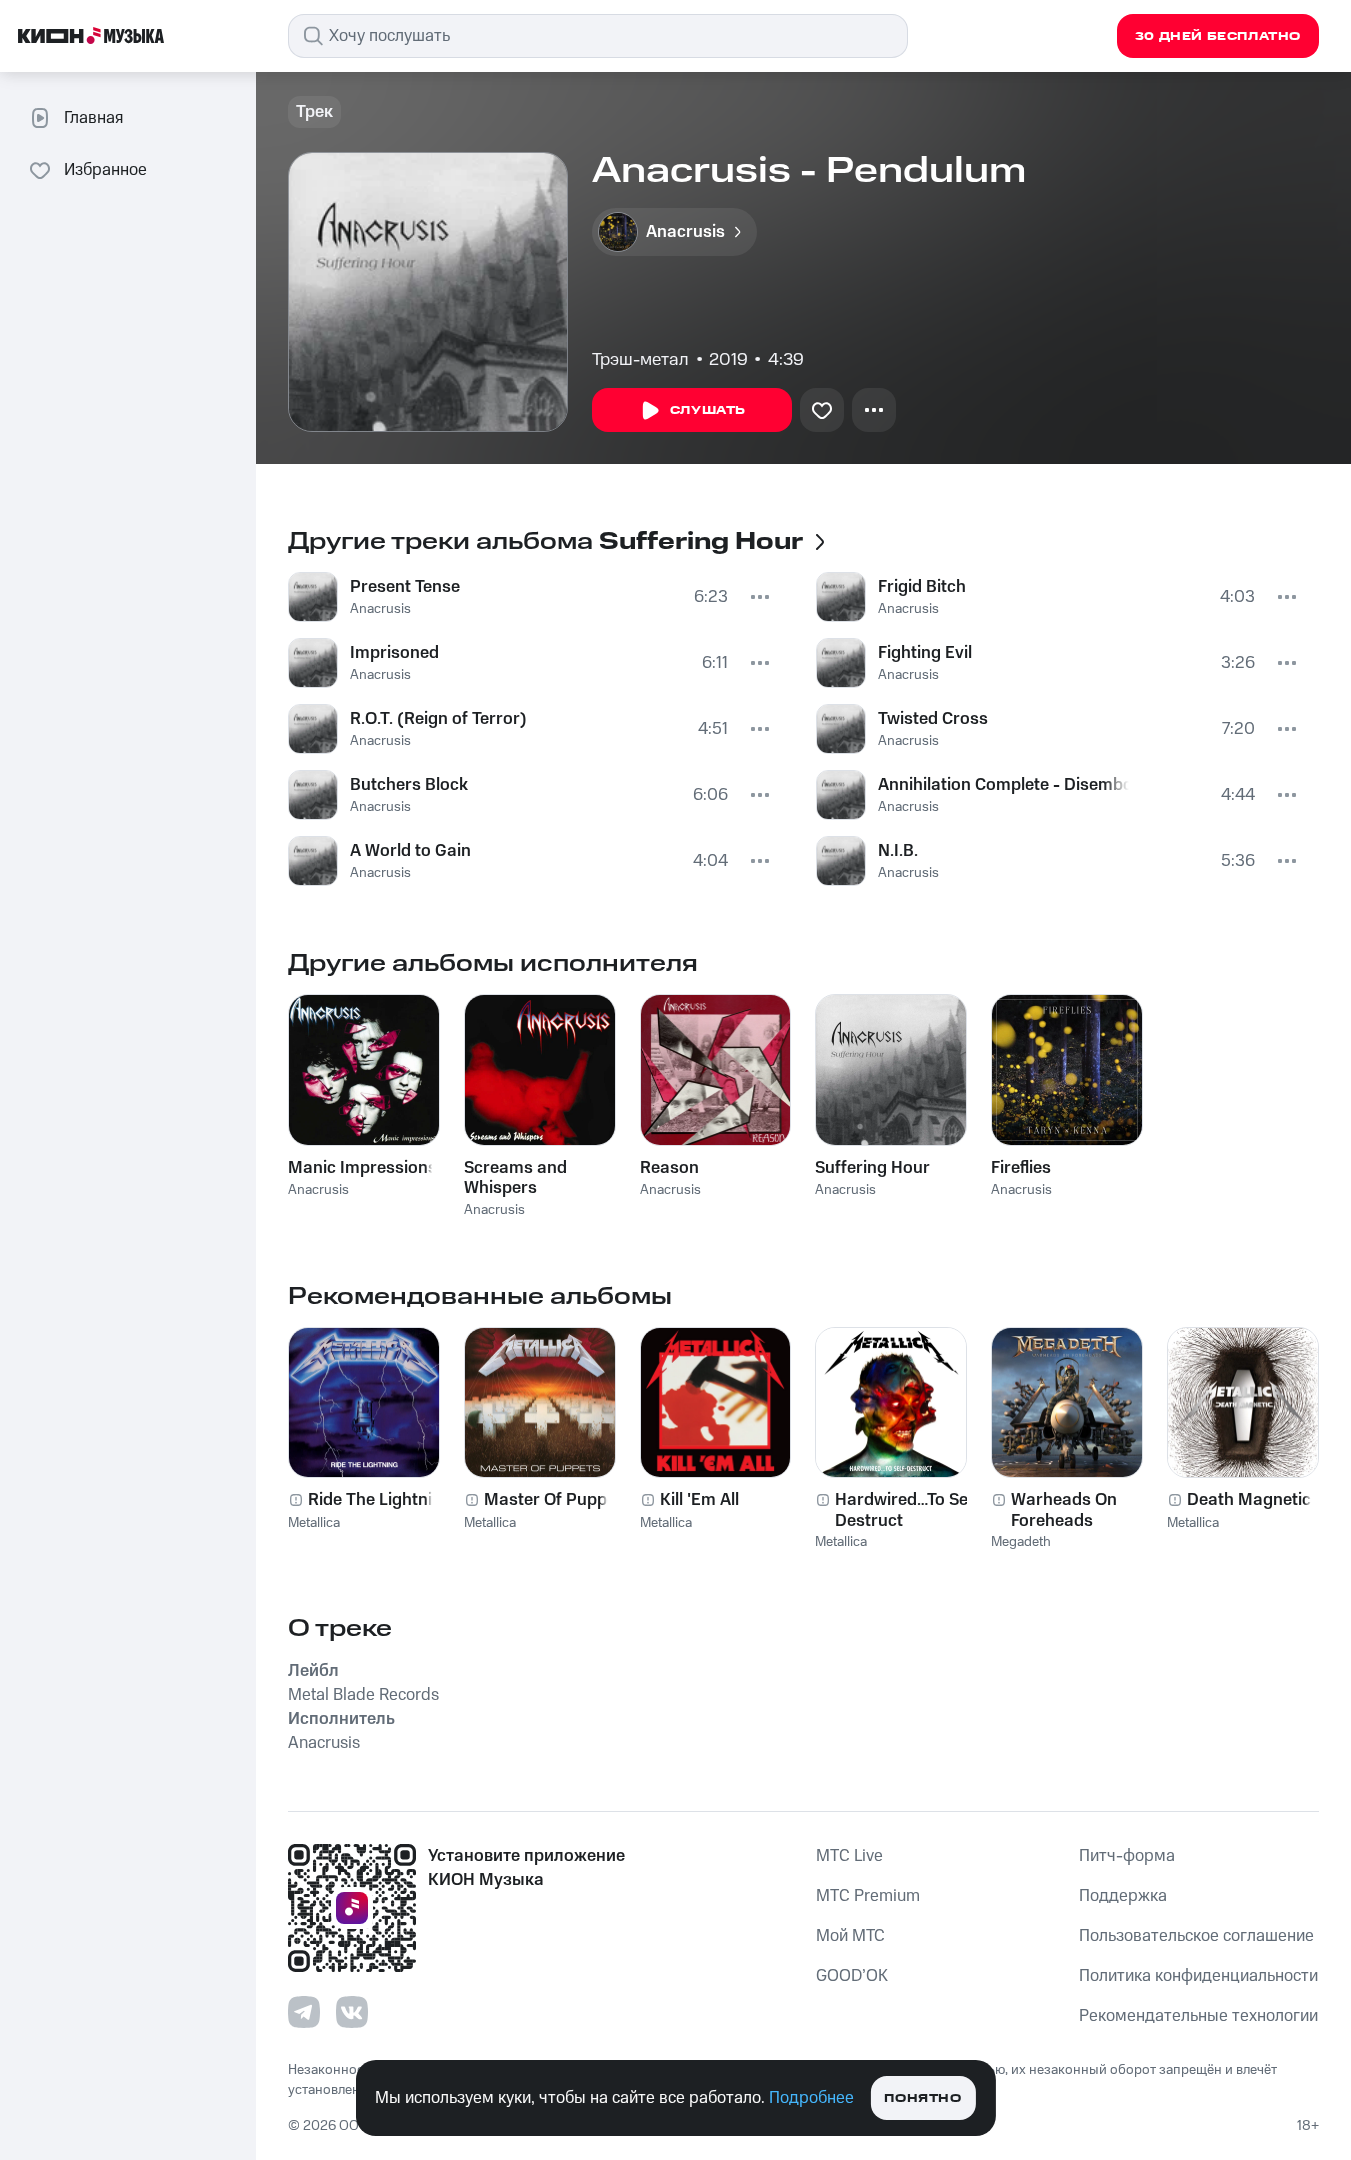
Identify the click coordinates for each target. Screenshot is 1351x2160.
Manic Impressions (362, 1168)
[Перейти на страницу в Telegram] (304, 2012)
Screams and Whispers (515, 1178)
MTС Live (849, 1856)
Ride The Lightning (380, 1500)
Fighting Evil (925, 653)
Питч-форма (1127, 1856)
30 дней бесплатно (1218, 36)
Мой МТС (850, 1936)
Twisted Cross (933, 719)
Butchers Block (409, 785)
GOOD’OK (852, 1976)
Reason (669, 1168)
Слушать (708, 410)
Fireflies (1021, 1168)
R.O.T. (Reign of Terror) (438, 719)
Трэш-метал (640, 360)
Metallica (314, 1523)
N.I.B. (898, 851)
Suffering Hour (872, 1168)
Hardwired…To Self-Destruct (910, 1510)
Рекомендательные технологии (1198, 2016)
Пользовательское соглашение (1196, 1936)
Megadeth (1021, 1542)
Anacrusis (380, 609)
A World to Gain (410, 851)
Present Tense (405, 587)
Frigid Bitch (922, 587)
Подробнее (811, 2098)
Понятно (922, 2098)
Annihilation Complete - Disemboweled (1004, 785)
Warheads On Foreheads (1064, 1510)
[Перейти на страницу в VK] (352, 2012)
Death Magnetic (1249, 1500)
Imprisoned (394, 653)
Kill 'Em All (699, 1500)
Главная (93, 118)
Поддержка (1123, 1896)
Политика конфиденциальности (1198, 1976)
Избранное (105, 170)
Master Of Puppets (557, 1500)
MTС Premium (868, 1896)
